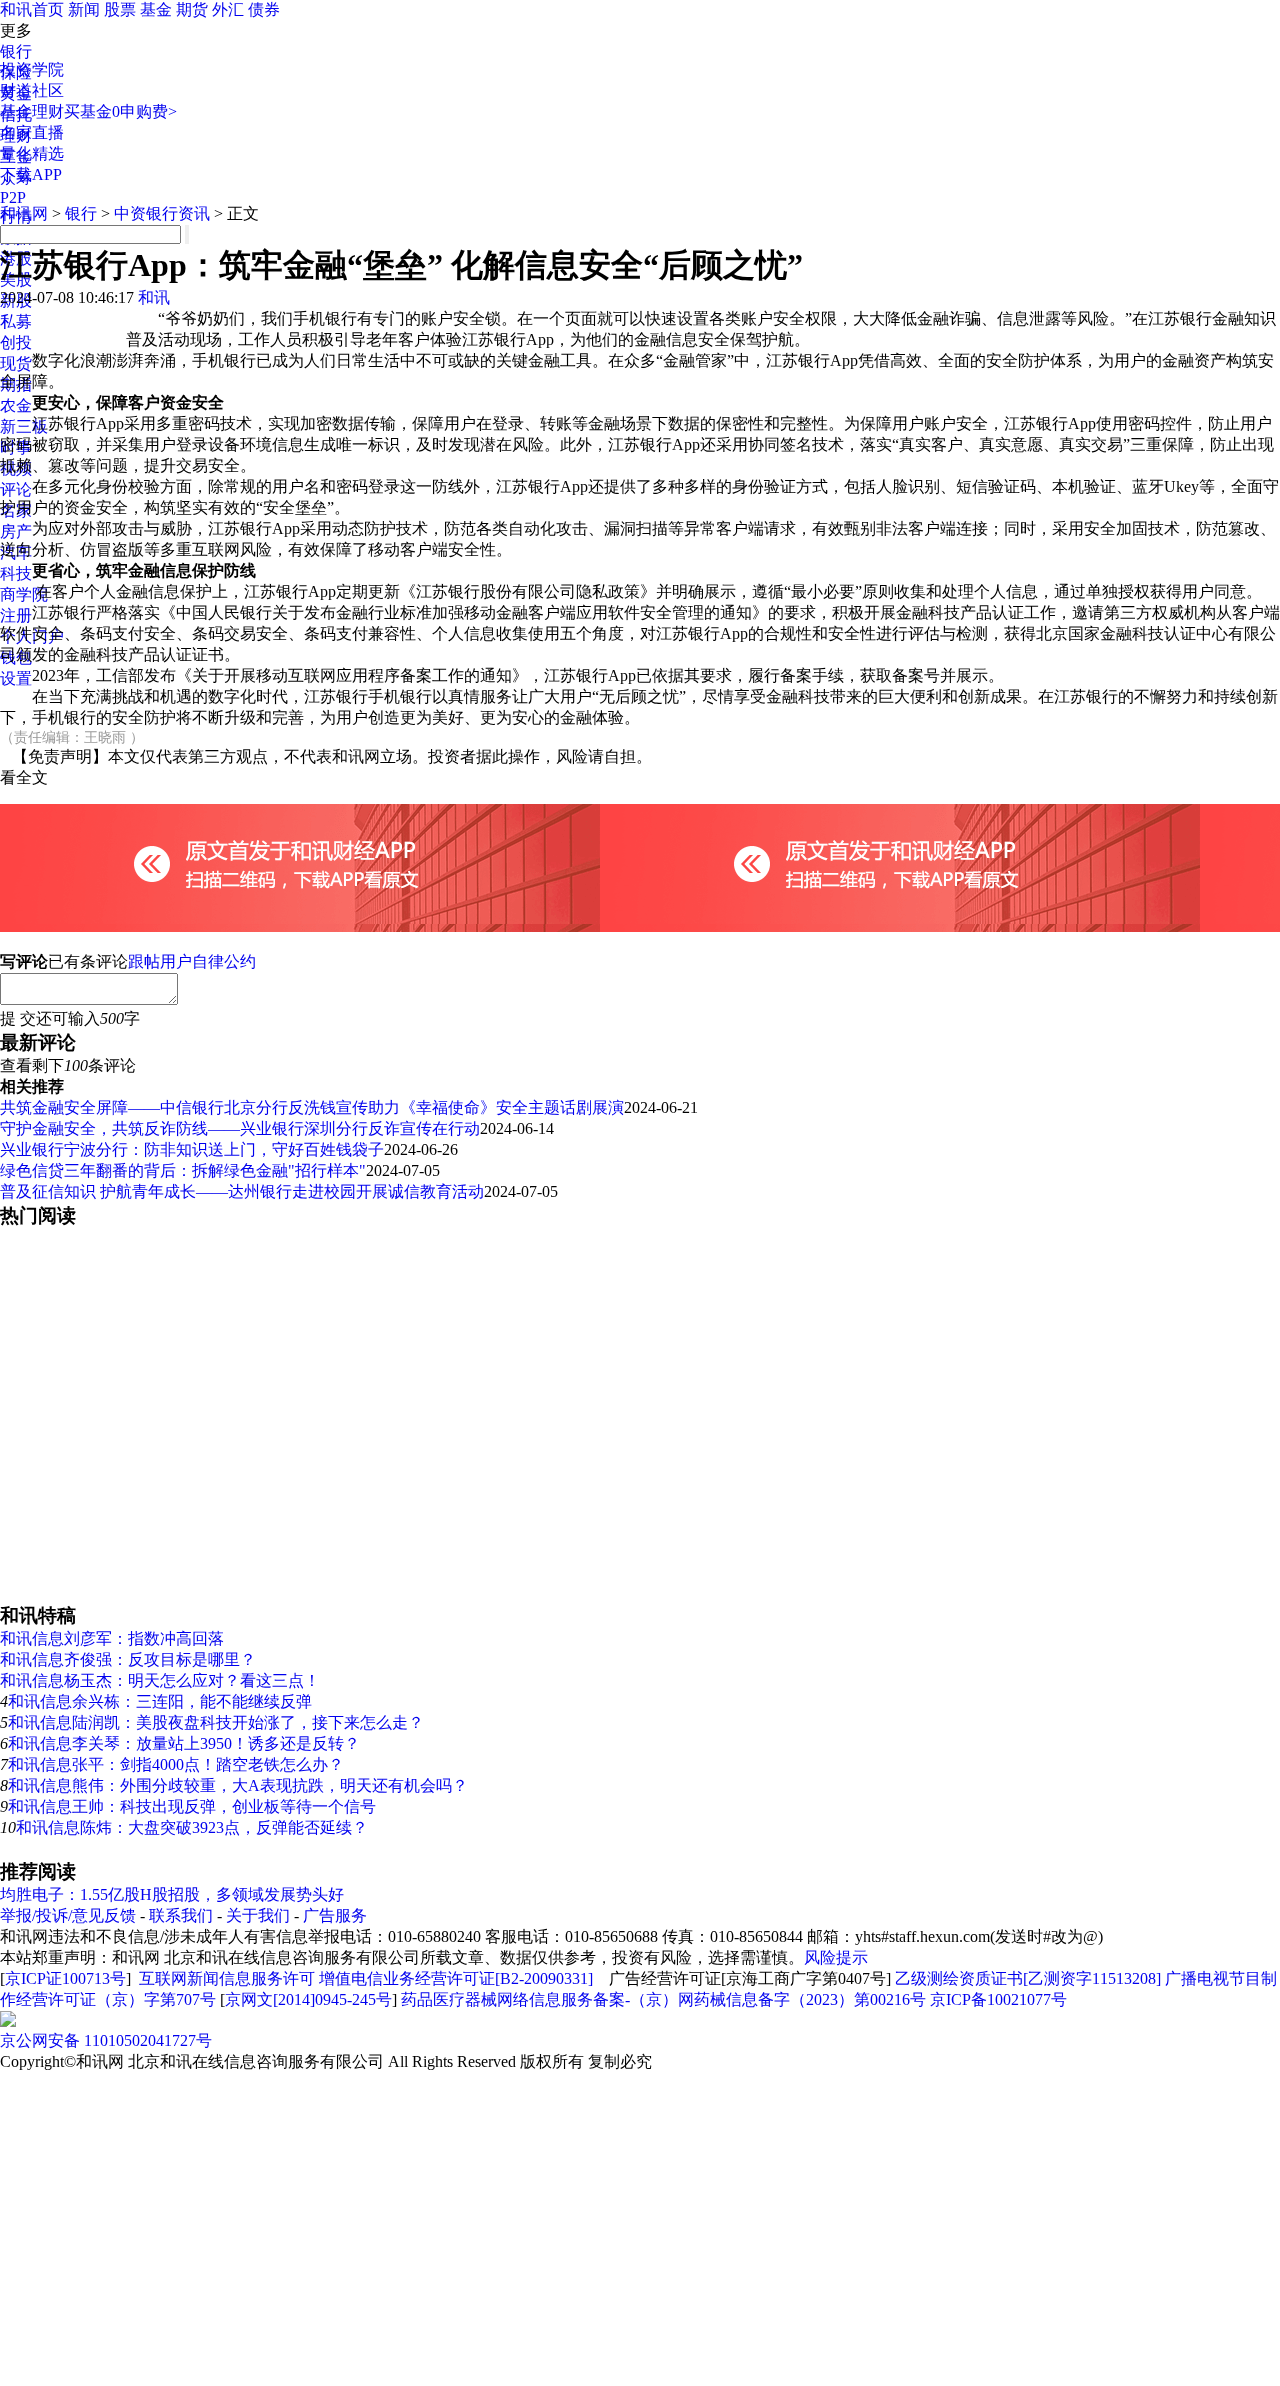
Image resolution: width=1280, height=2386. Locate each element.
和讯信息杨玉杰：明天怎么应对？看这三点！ (160, 1680)
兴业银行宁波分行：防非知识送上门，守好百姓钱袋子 (192, 1149)
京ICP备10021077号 (998, 1999)
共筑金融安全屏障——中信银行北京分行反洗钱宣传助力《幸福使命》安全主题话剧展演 (312, 1107)
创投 (16, 342)
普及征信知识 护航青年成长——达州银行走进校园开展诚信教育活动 (242, 1191)
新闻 (84, 9)
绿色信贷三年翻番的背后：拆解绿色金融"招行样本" (183, 1170)
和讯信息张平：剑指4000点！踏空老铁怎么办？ (176, 1764)
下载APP (31, 174)
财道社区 (32, 90)
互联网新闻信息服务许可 (227, 1978)
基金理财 (32, 111)
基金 (156, 9)
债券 (264, 9)
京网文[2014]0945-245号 (308, 1999)
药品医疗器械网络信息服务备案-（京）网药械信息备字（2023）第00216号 (663, 1999)
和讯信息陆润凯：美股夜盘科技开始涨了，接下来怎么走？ (216, 1722)
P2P (13, 197)
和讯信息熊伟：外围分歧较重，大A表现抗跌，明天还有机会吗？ (238, 1785)
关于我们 (258, 1915)
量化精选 (32, 153)
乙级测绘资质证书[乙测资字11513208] (1028, 1978)
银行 (16, 51)
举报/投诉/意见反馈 (68, 1915)
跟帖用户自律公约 (192, 961)
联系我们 (181, 1915)
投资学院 (32, 69)
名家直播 (32, 132)
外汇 (228, 9)
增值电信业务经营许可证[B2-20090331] (456, 1978)
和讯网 (24, 213)
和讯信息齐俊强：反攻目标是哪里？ (128, 1659)
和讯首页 (32, 9)
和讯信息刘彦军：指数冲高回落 (112, 1638)
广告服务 (335, 1915)
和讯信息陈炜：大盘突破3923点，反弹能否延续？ (192, 1827)
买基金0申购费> (120, 111)
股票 (120, 9)
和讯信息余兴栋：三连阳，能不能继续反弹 (160, 1701)
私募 (16, 321)
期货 (192, 9)
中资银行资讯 (162, 213)
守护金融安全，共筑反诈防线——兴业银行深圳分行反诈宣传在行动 (240, 1128)
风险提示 (836, 1957)
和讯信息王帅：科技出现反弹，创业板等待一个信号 (192, 1806)
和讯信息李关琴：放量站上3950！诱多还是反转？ (184, 1743)
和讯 (154, 297)
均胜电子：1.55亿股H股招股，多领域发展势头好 (172, 1894)
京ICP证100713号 (65, 1978)
